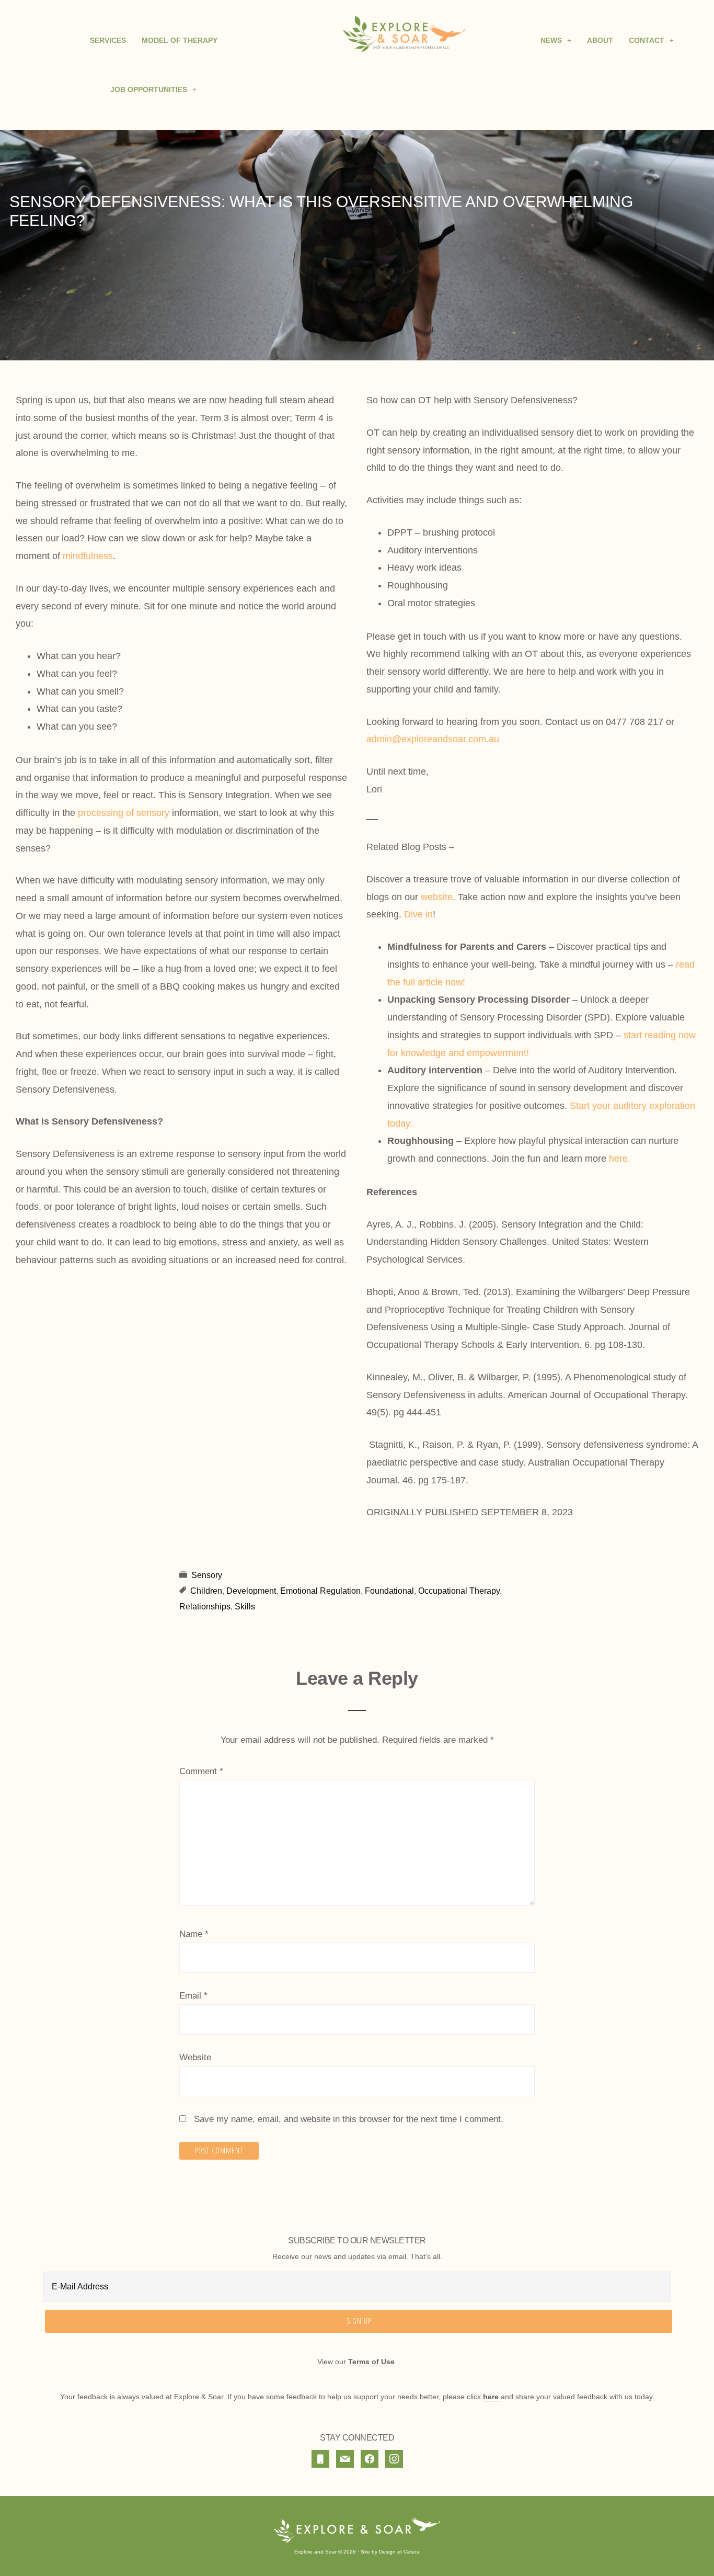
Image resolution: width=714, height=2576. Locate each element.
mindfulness (88, 556)
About (600, 40)
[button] (153, 89)
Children (206, 1591)
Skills (245, 1607)
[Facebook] (370, 2459)
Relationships (205, 1607)
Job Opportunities (149, 89)
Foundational (389, 1591)
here (618, 1159)
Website (195, 2057)
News (551, 40)
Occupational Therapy (459, 1591)
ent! (521, 1053)
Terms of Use (371, 2362)
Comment (201, 1771)
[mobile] (320, 2459)
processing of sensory (124, 813)
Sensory (207, 1575)
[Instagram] (394, 2459)
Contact (647, 40)
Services (108, 40)
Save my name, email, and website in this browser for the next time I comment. (349, 2119)
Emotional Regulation (320, 1591)
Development (251, 1591)
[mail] (345, 2459)
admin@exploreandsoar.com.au (433, 739)
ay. (406, 1124)
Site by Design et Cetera (390, 2552)
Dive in (418, 914)
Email (193, 1996)
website (437, 897)
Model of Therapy (180, 40)
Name (194, 1934)
